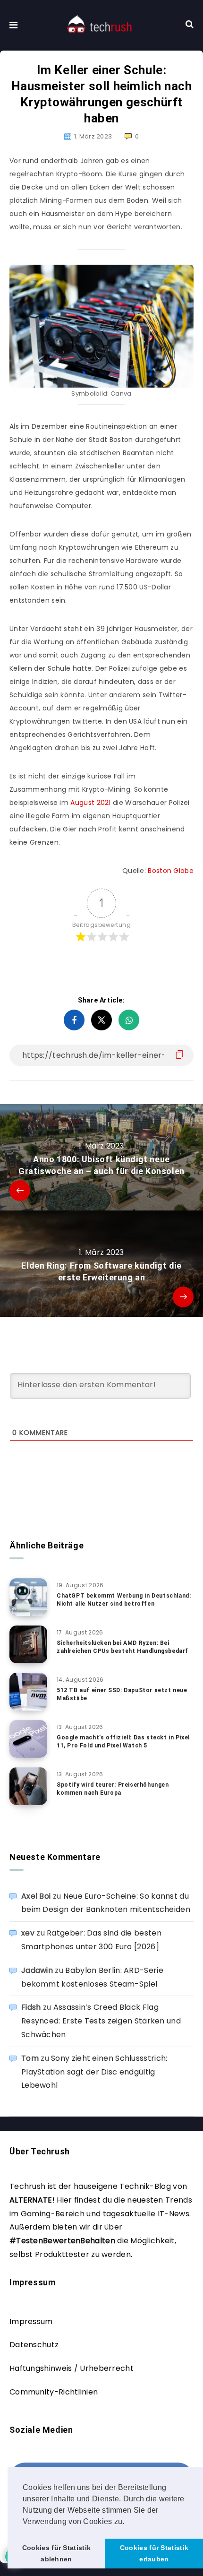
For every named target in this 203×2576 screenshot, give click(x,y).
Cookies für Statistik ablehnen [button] (56, 2553)
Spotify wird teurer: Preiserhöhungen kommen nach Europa (113, 1789)
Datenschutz (34, 2345)
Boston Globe (171, 871)
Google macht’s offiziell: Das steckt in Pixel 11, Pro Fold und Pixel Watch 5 (123, 1742)
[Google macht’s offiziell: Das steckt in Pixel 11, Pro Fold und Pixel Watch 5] (28, 1739)
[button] (128, 2522)
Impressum (31, 2321)
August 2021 (90, 803)
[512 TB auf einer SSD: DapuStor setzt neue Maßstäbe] (28, 1692)
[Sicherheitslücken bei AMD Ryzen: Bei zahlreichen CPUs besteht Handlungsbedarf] (28, 1644)
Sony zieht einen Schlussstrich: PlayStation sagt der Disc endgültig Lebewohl (94, 2072)
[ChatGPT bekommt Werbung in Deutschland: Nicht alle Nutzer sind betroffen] (28, 1597)
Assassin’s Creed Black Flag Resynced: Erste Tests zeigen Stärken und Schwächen (101, 2021)
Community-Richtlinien (54, 2392)
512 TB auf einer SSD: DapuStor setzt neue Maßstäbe (122, 1694)
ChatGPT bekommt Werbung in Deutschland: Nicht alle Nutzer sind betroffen (124, 1600)
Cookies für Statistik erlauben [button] (154, 2553)
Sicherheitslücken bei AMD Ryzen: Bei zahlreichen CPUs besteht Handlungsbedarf (123, 1647)
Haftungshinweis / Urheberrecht (72, 2368)
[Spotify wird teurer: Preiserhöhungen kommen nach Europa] (28, 1786)
